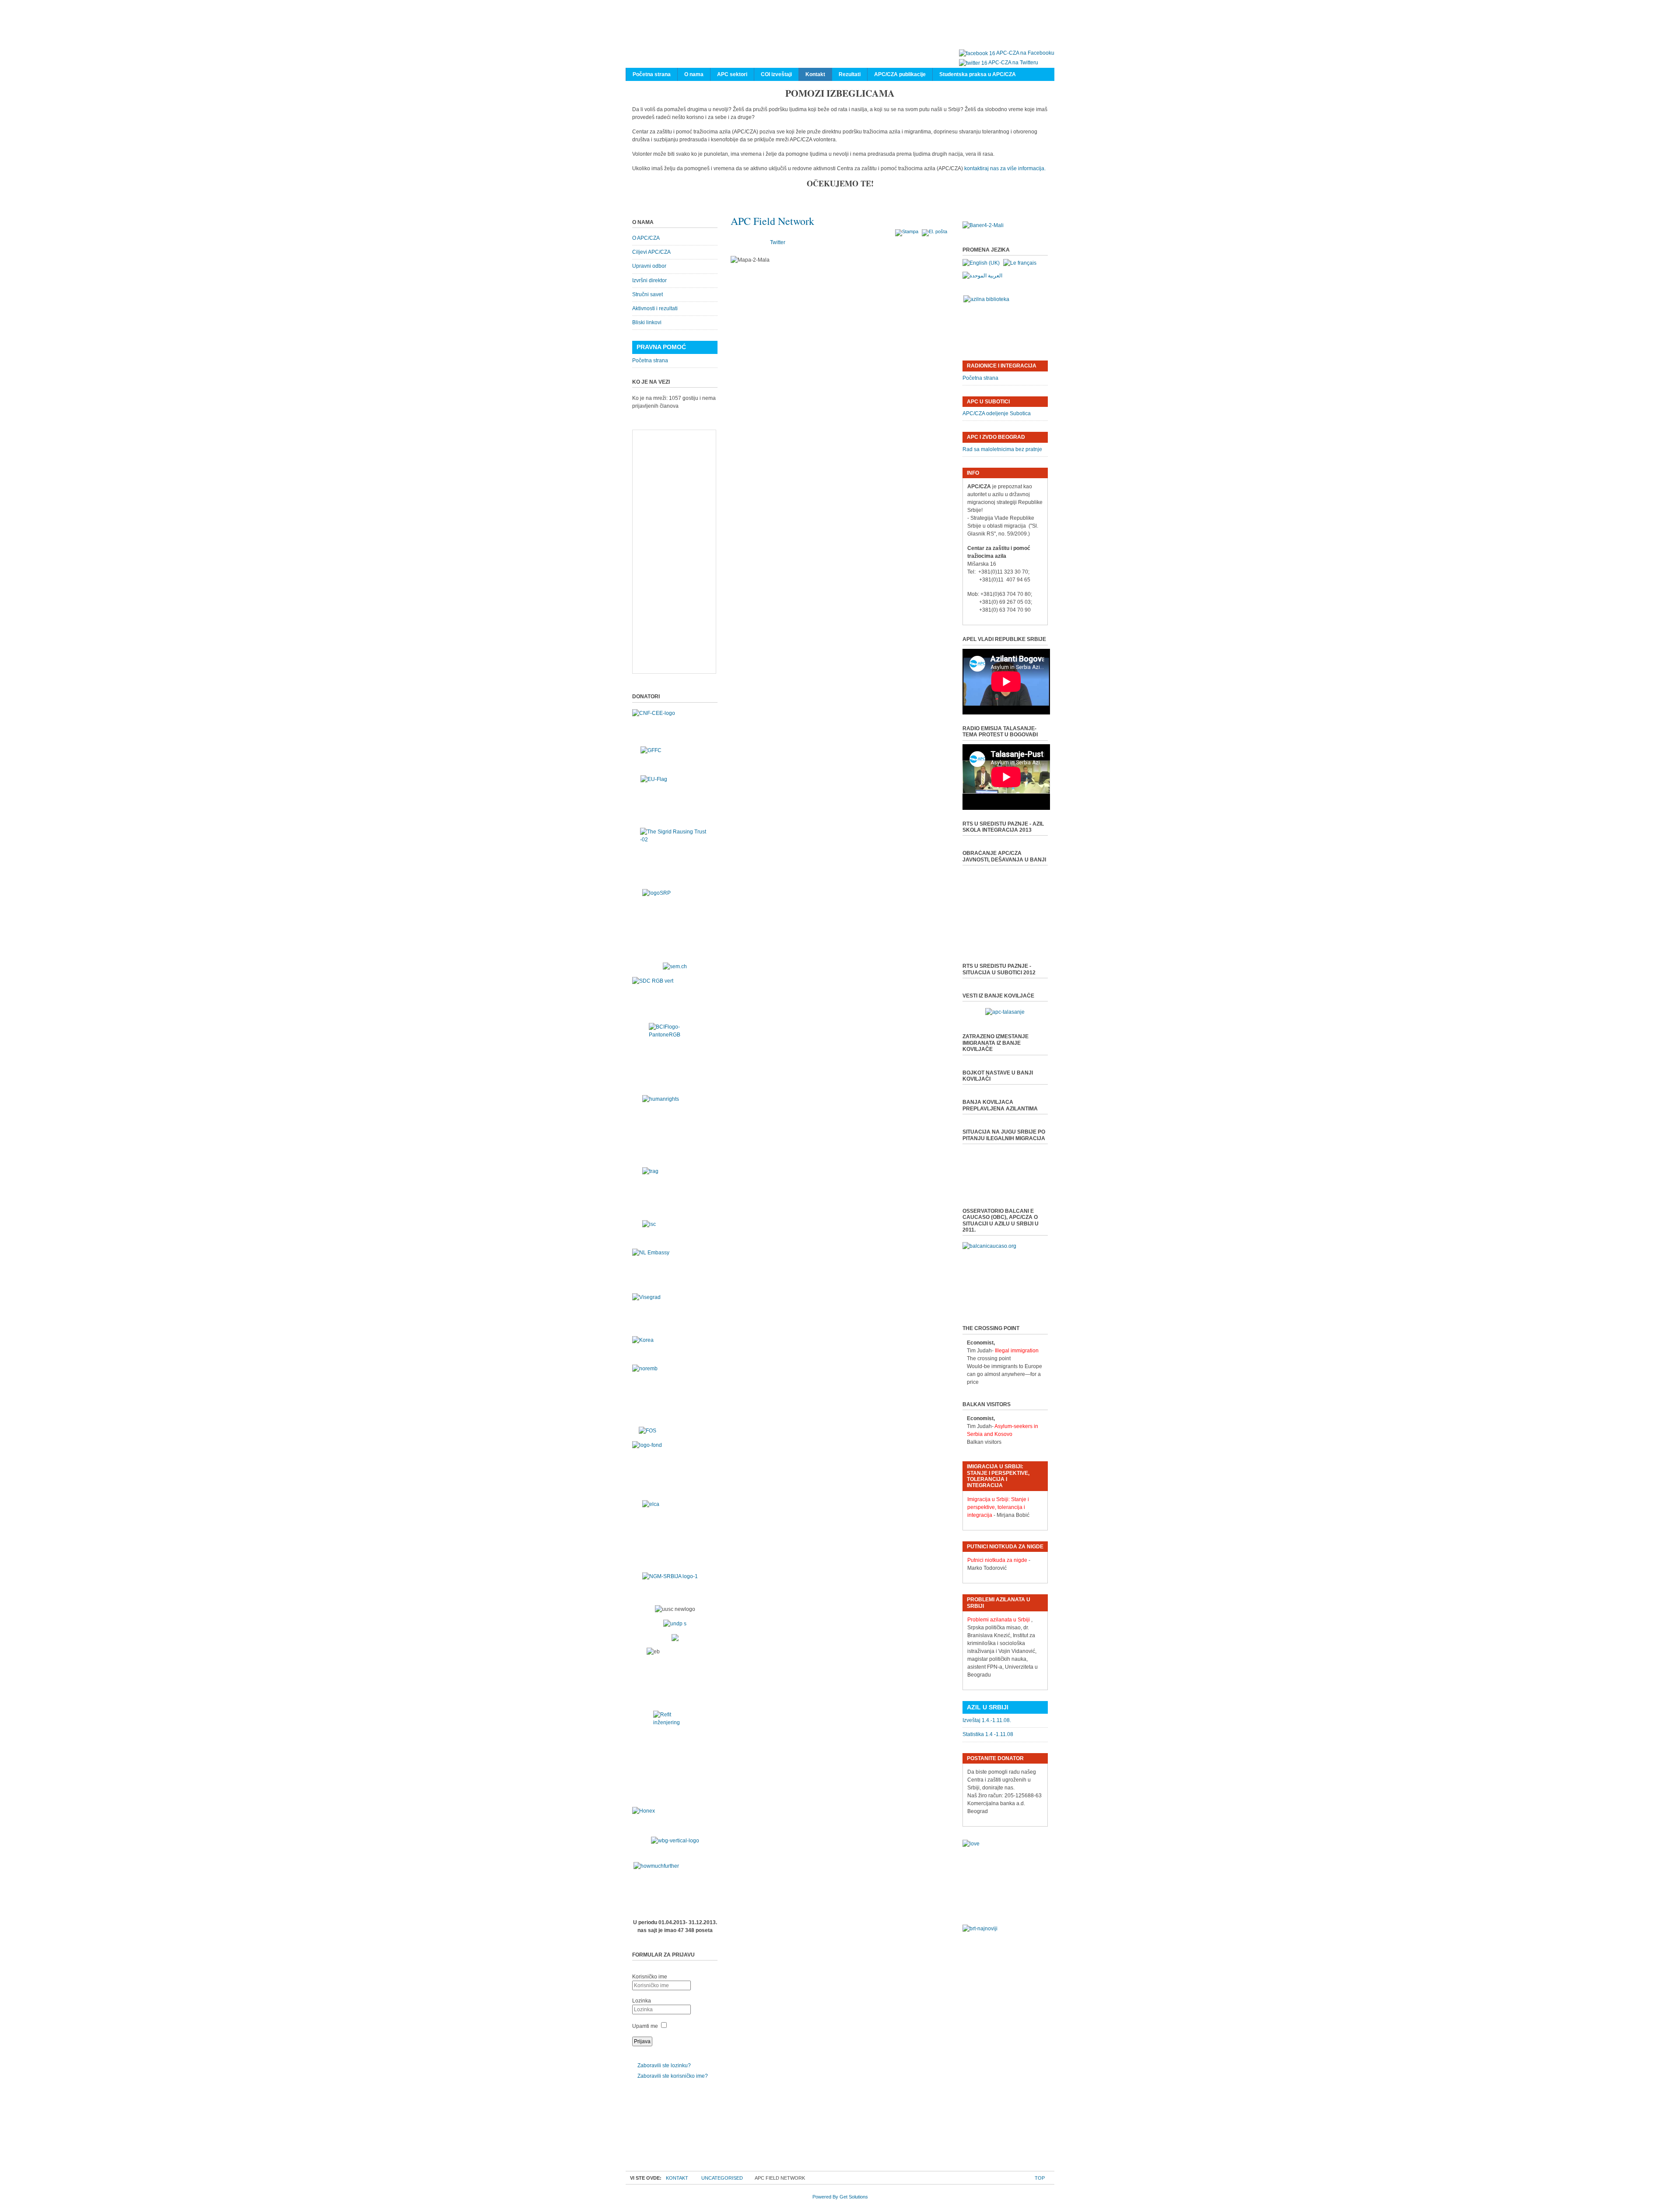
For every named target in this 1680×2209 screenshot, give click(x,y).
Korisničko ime (650, 1977)
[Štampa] (908, 231)
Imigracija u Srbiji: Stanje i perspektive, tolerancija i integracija (998, 1507)
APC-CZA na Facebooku (1025, 53)
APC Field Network (772, 221)
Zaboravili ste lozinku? (664, 2065)
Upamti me (645, 2026)
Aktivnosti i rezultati (655, 308)
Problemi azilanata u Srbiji (999, 1620)
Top (1040, 2178)
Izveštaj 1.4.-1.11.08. (987, 1720)
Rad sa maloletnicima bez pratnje (1002, 449)
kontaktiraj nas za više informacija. (1005, 168)
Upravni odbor (649, 266)
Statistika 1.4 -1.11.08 (988, 1734)
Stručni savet (647, 294)
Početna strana (650, 361)
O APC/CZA (646, 238)
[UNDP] (675, 1624)
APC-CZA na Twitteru (1013, 63)
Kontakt (677, 2178)
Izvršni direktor (649, 280)
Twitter (778, 242)
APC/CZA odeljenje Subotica (997, 413)
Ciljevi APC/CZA (651, 252)
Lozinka (642, 2001)
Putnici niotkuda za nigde (997, 1560)
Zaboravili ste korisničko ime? (673, 2076)
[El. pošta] (936, 231)
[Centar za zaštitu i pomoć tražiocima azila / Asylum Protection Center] (836, 34)
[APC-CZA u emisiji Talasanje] (1005, 1012)
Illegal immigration (1017, 1351)
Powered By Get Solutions (840, 2197)
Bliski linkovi (647, 322)
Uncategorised (722, 2178)
